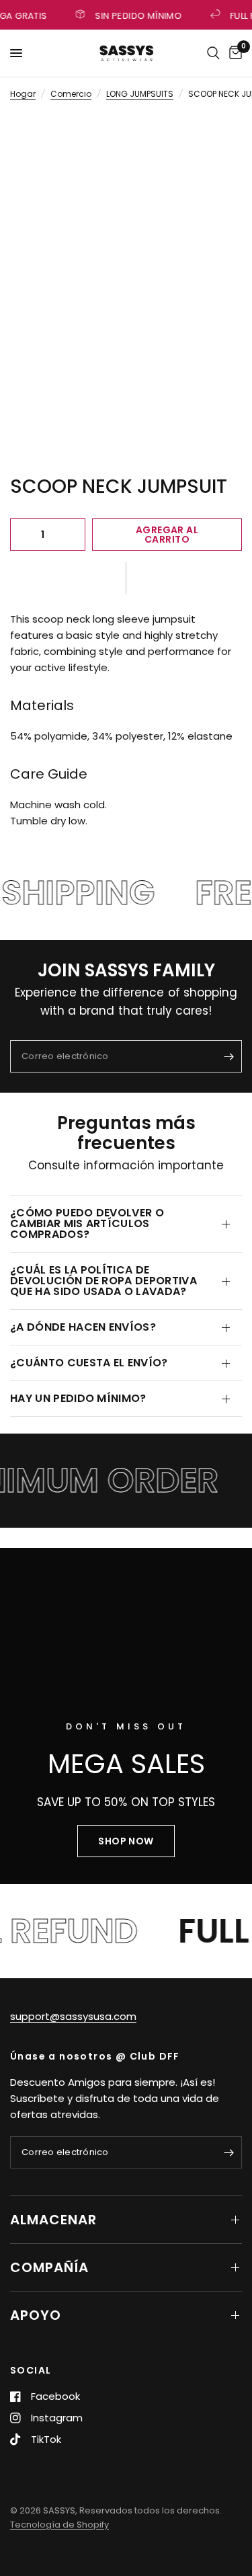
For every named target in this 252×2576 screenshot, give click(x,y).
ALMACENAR (53, 2220)
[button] (126, 578)
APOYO (36, 2315)
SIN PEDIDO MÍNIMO (136, 15)
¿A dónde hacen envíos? (83, 1327)
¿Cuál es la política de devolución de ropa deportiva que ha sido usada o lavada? (103, 1281)
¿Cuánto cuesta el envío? (89, 1363)
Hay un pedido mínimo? (78, 1398)
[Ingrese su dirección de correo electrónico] (228, 1056)
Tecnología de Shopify (59, 2525)
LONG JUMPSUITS (140, 94)
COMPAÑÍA (49, 2267)
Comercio (71, 94)
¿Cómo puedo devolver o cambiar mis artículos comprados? (87, 1223)
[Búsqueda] (213, 53)
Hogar (23, 94)
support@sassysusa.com (73, 2016)
